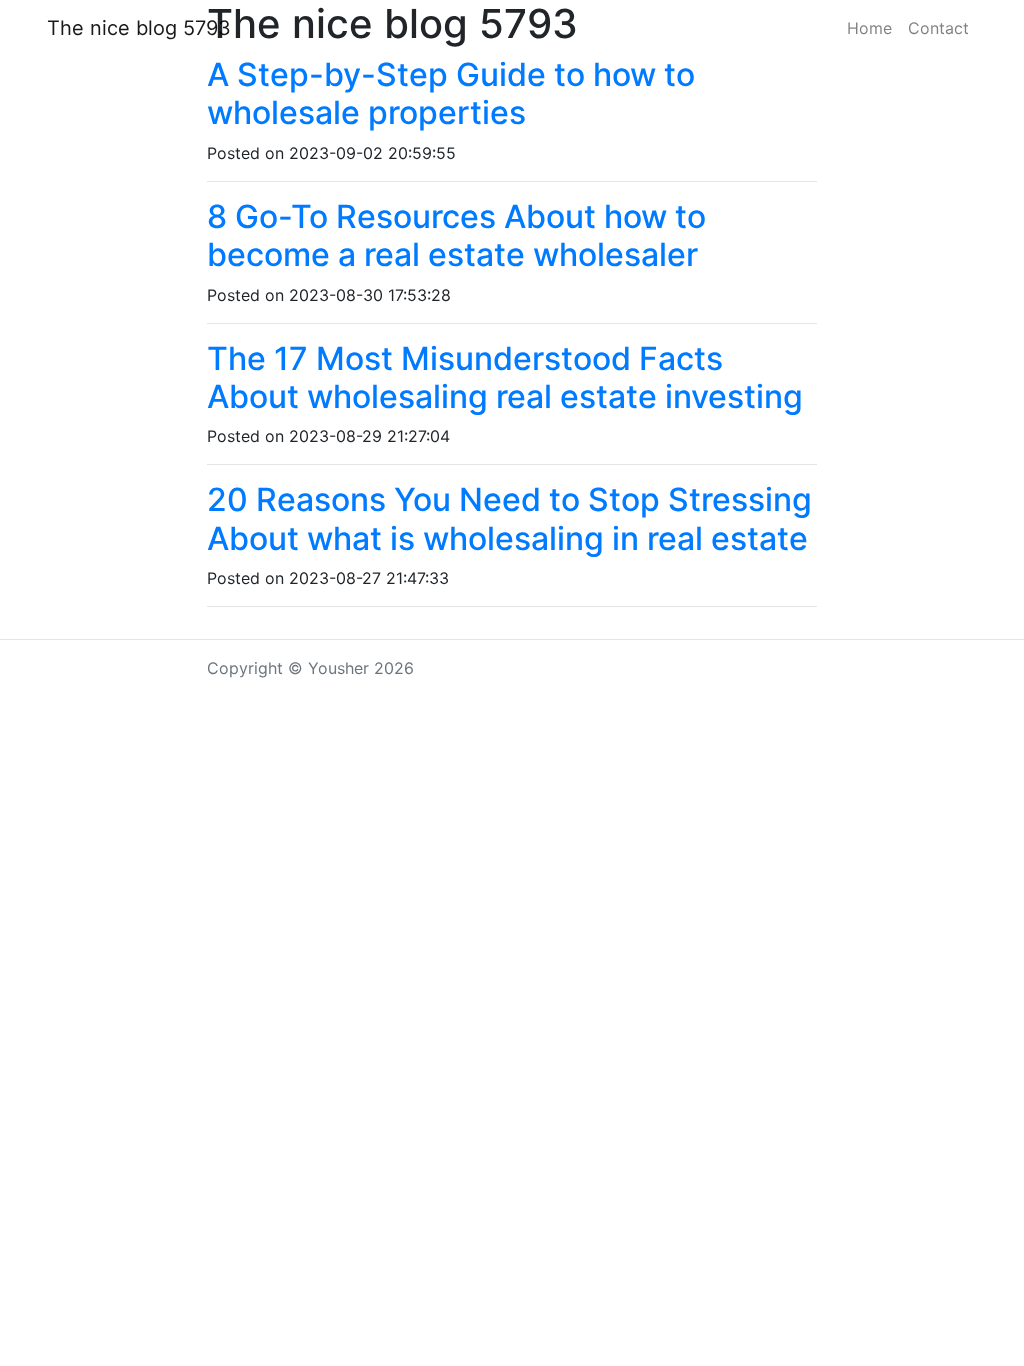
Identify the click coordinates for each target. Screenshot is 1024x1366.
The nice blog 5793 (139, 28)
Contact (938, 28)
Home (869, 28)
